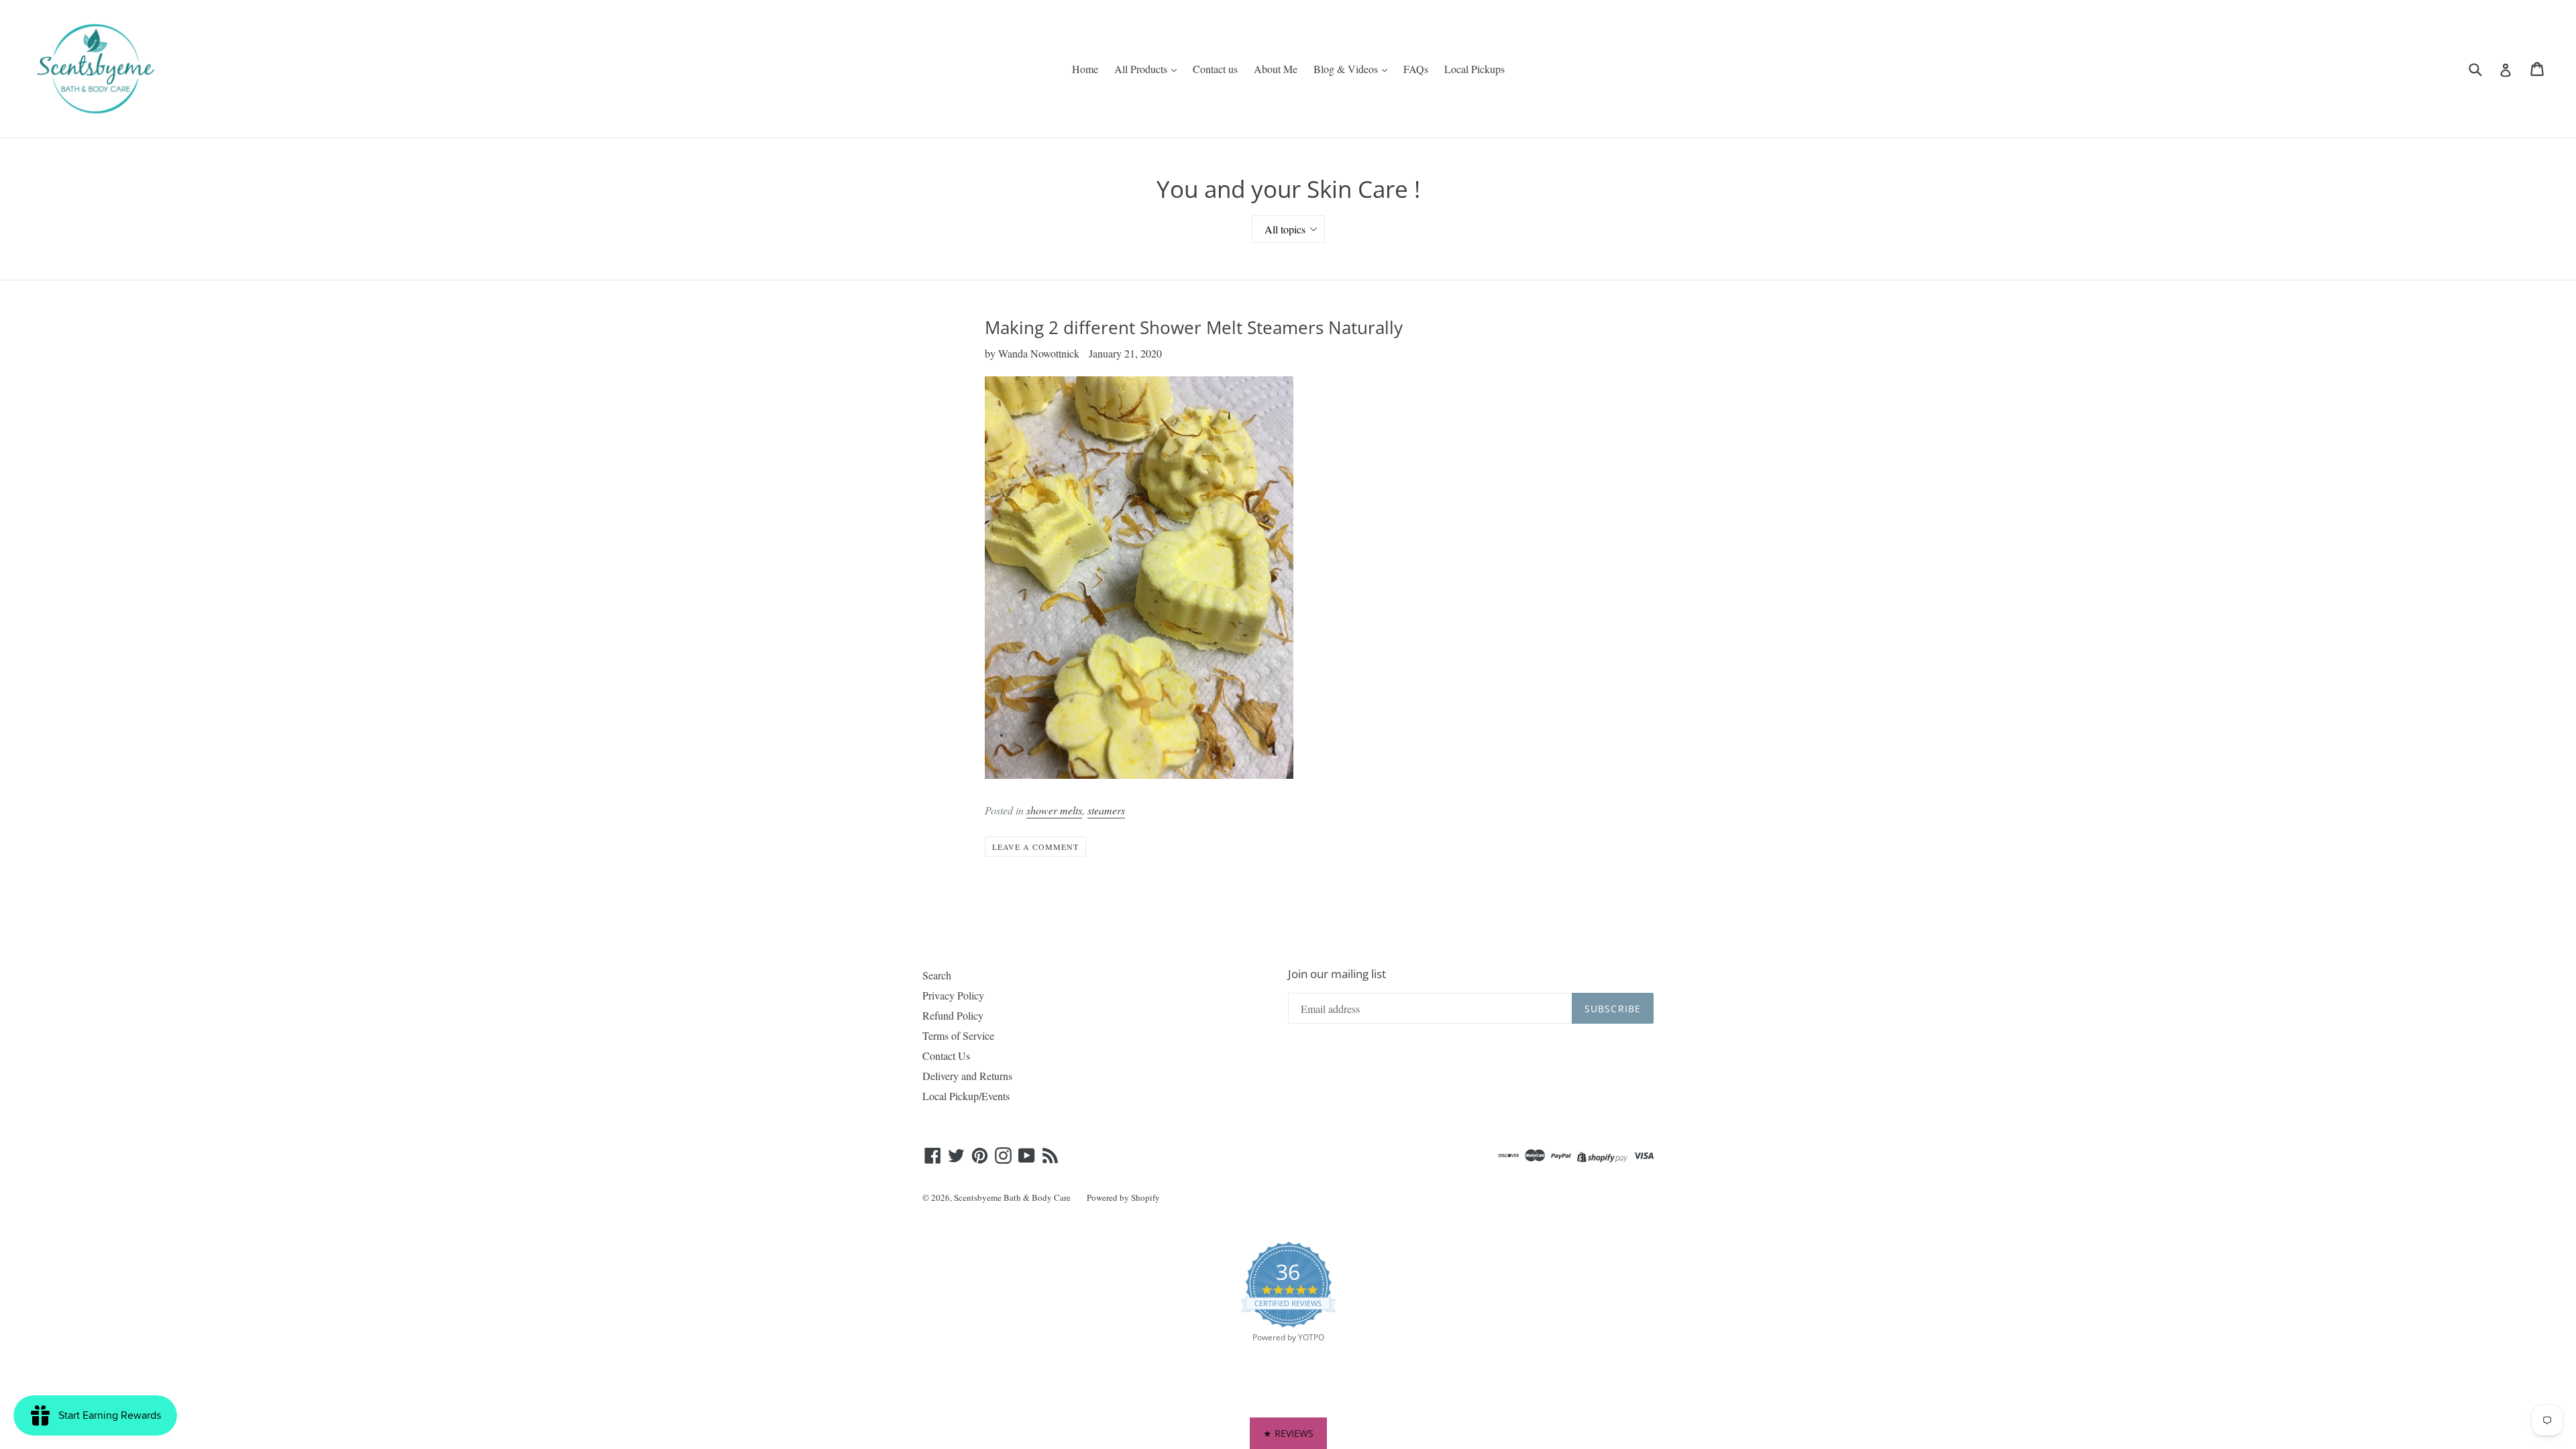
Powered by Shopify (1123, 1197)
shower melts (1054, 810)
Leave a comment (1035, 847)
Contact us (1215, 69)
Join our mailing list (1337, 974)
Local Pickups (1474, 69)
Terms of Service (958, 1035)
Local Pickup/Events (966, 1096)
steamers (1106, 810)
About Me (1276, 69)
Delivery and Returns (967, 1076)
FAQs (1416, 69)
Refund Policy (953, 1015)
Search (937, 975)
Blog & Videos (1347, 69)
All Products (1142, 69)
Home (1085, 69)
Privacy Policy (953, 995)
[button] (1288, 1433)
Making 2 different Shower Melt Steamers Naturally (1194, 327)
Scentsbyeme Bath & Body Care (1012, 1197)
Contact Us (946, 1056)
